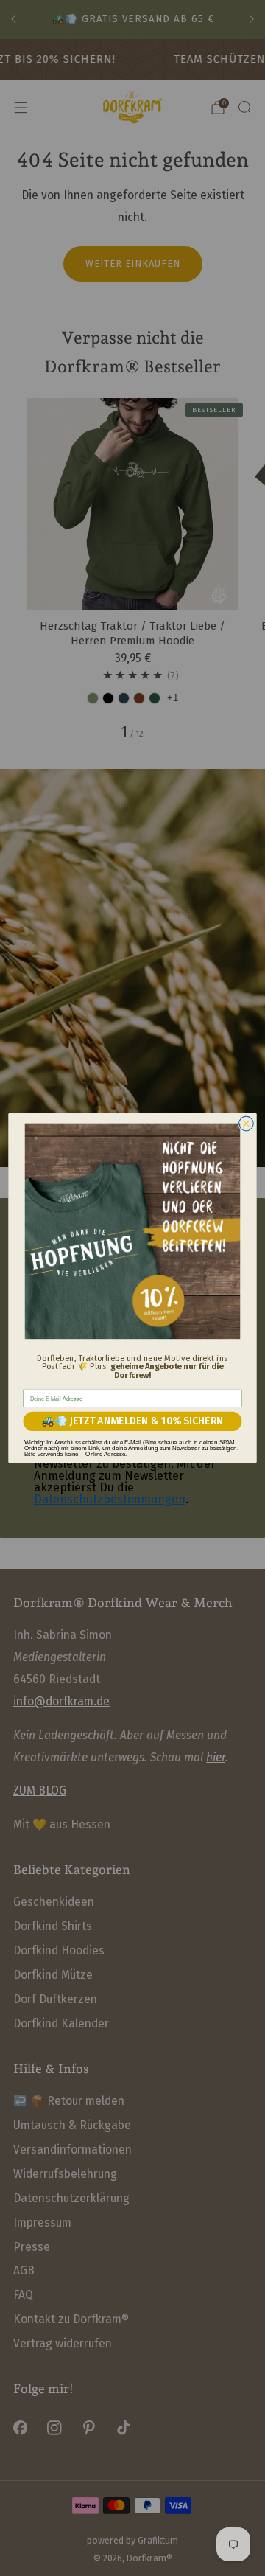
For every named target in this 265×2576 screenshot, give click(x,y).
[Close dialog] (247, 1124)
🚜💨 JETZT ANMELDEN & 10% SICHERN (132, 1421)
